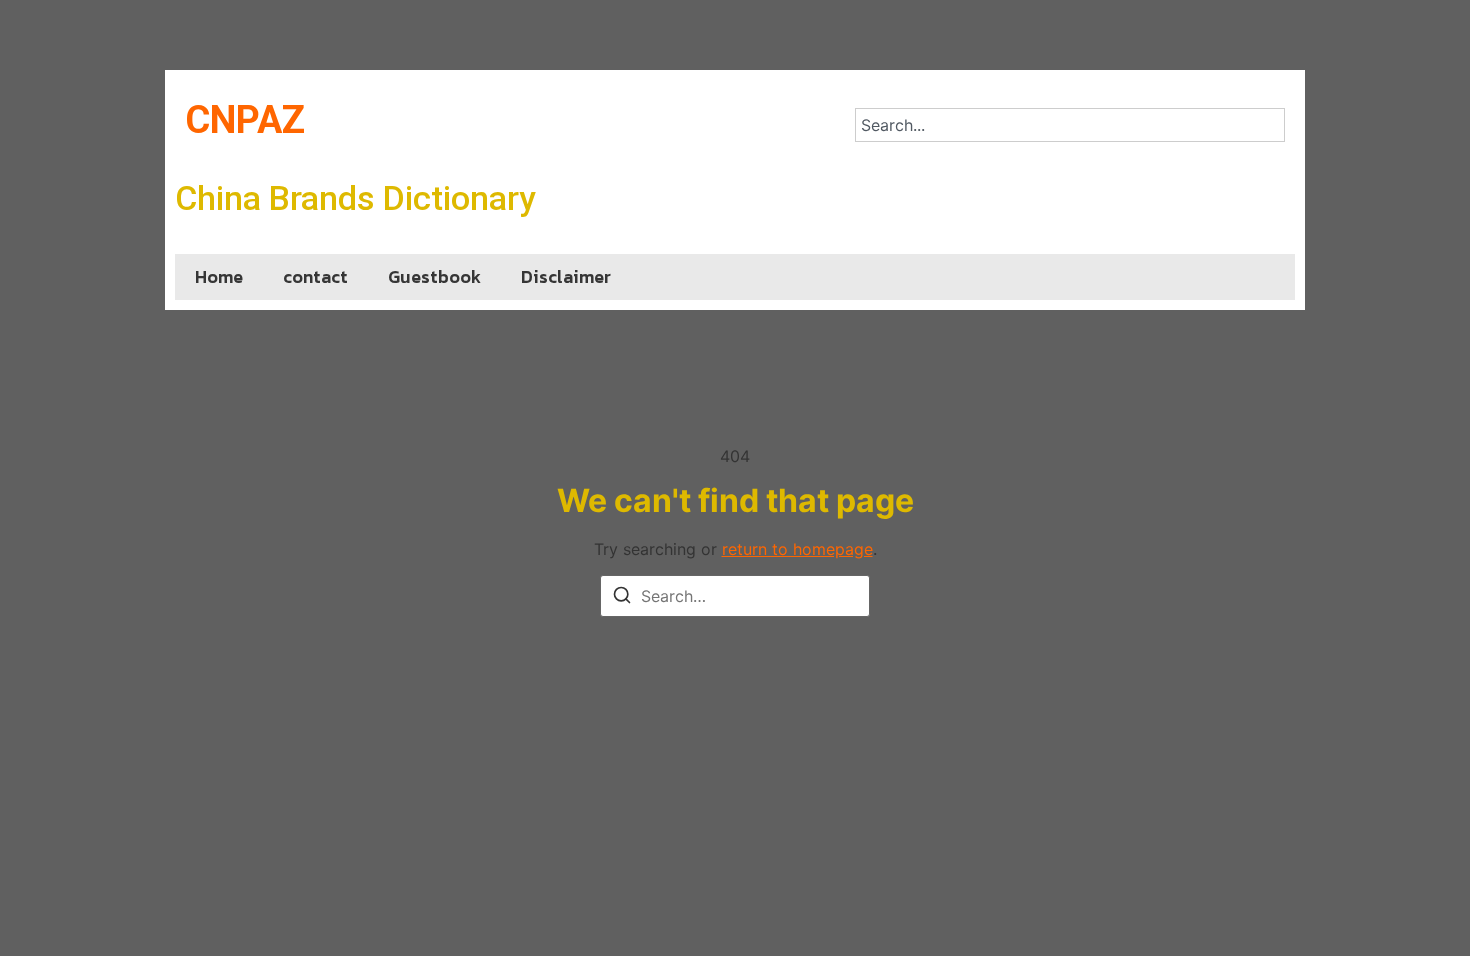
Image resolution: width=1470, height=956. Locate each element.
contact (315, 276)
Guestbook (434, 276)
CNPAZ (245, 120)
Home (219, 276)
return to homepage (797, 549)
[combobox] (1070, 125)
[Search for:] (735, 596)
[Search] (622, 598)
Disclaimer (566, 276)
